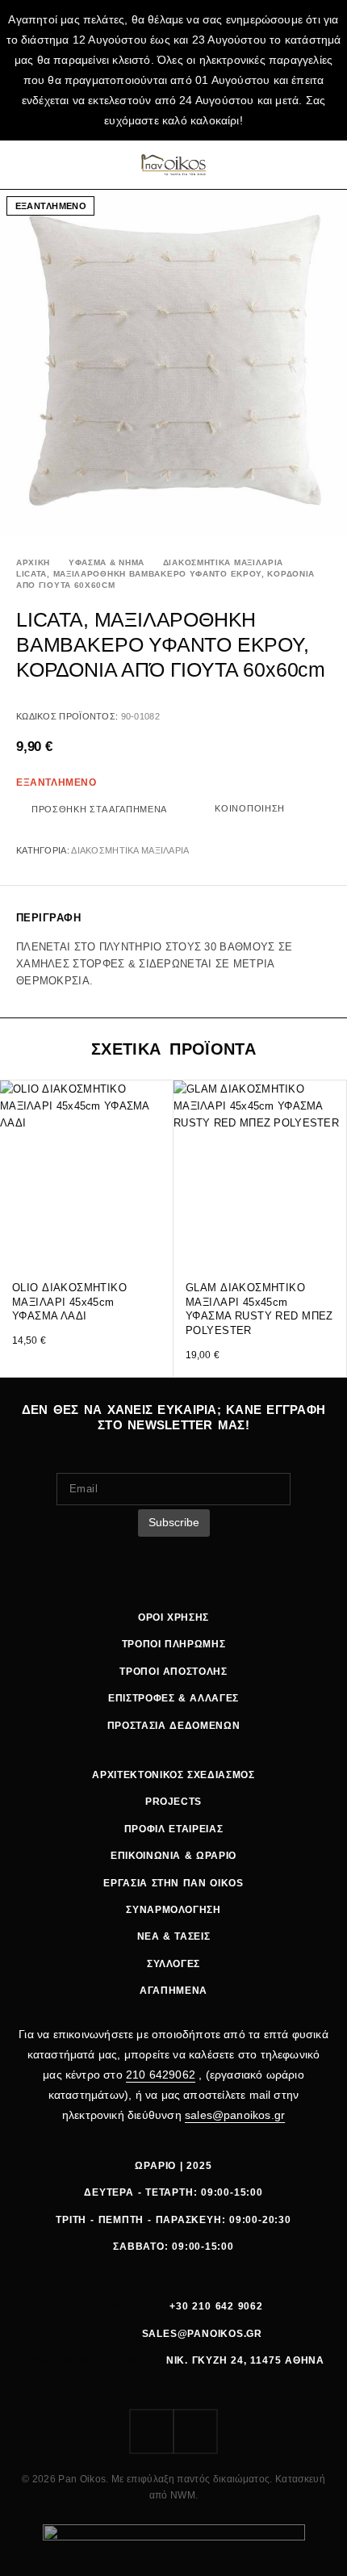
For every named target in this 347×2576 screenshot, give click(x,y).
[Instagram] (195, 2431)
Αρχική (33, 562)
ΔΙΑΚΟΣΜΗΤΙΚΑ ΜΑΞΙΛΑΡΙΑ (223, 562)
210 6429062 (161, 2075)
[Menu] (26, 165)
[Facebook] (152, 2431)
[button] (159, 1239)
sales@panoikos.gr (235, 2115)
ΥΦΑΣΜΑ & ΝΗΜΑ (107, 562)
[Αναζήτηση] (283, 165)
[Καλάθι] (325, 165)
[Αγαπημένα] (304, 165)
